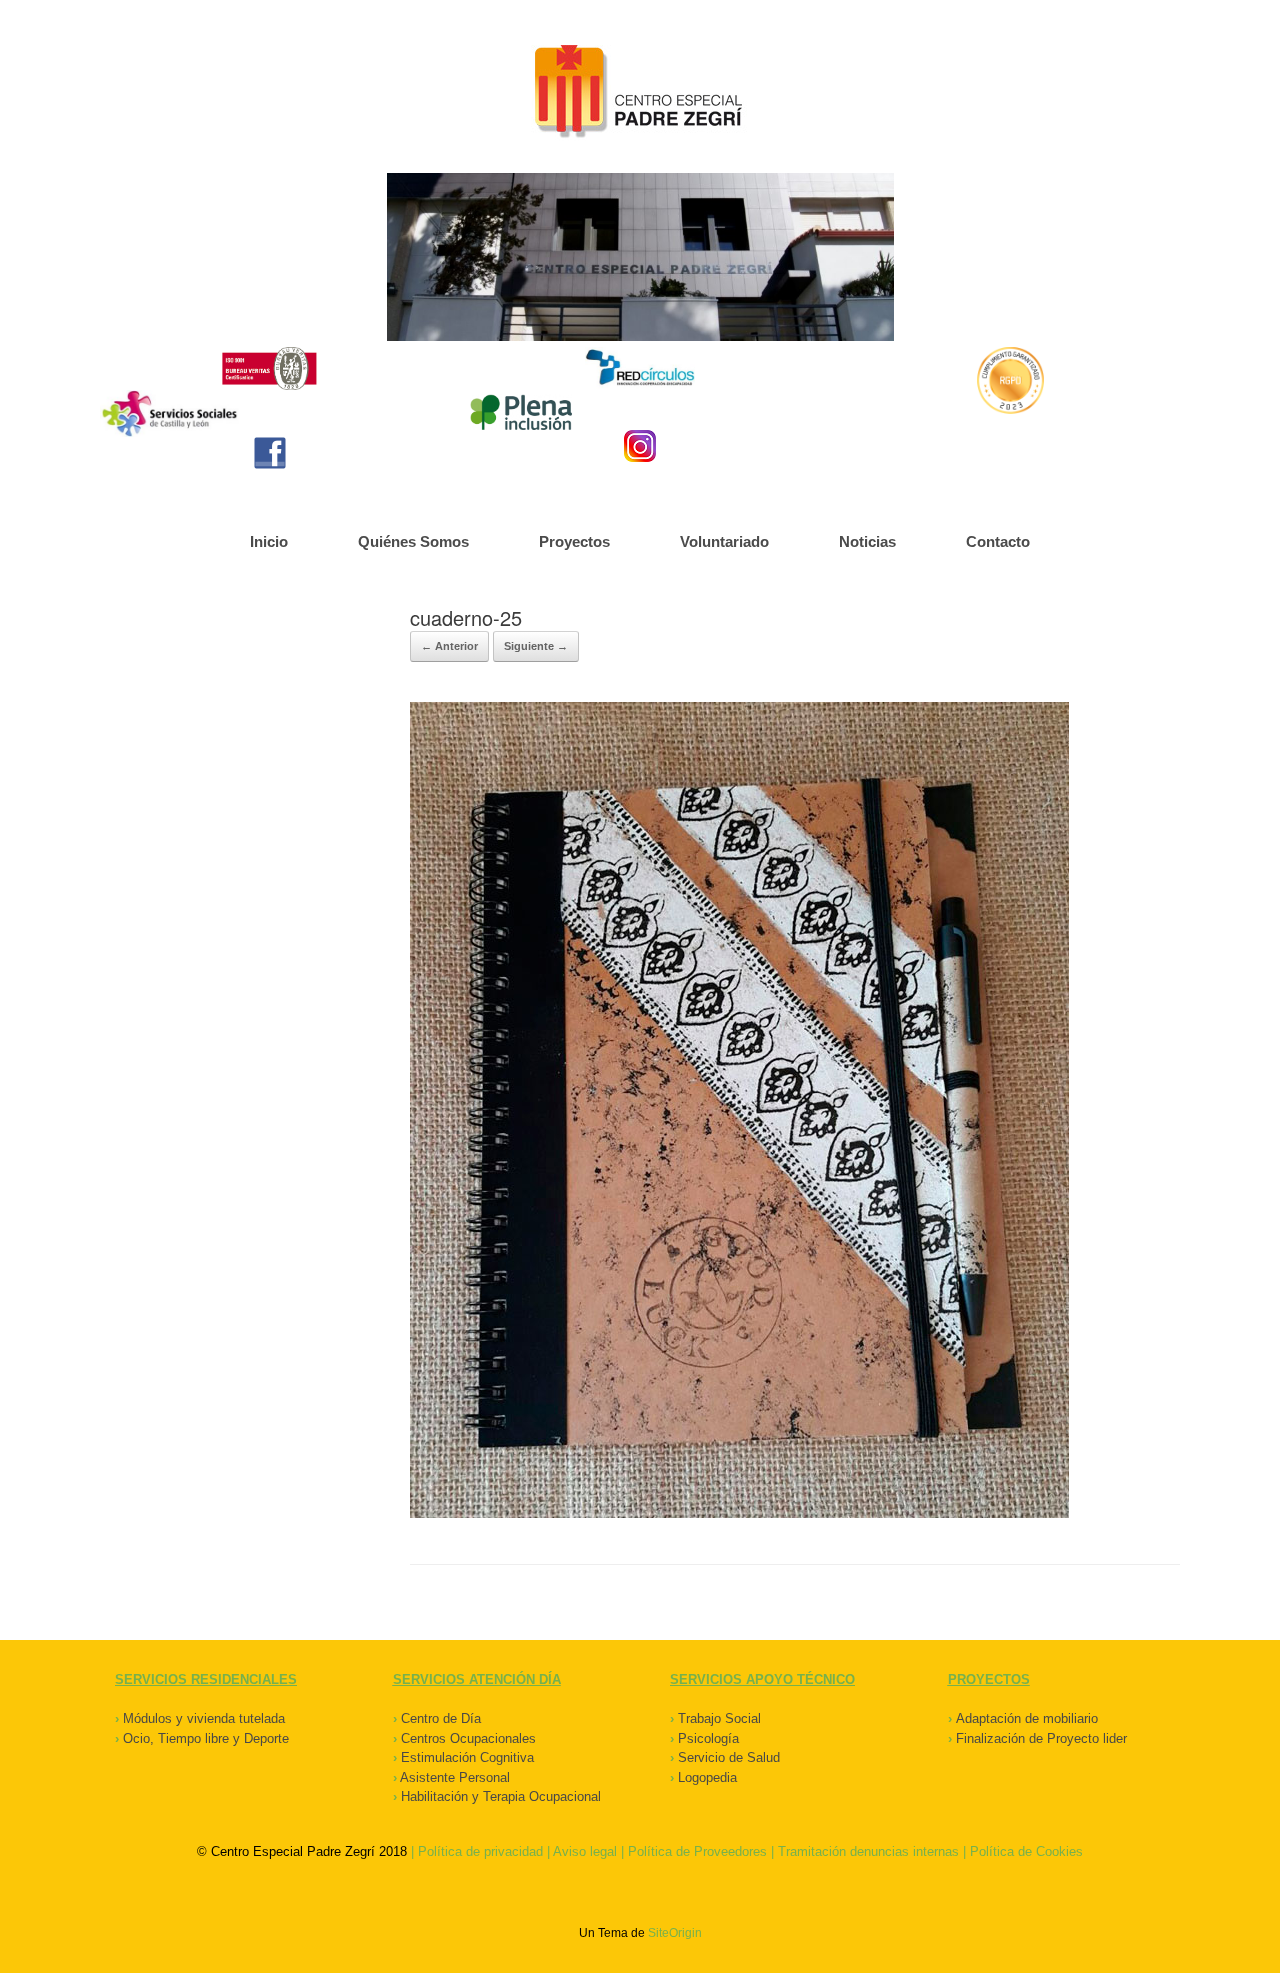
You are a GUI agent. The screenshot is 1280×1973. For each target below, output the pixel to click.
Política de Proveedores (697, 1851)
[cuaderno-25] (739, 1513)
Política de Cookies (1026, 1851)
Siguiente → (536, 646)
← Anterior (449, 646)
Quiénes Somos (413, 541)
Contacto (998, 541)
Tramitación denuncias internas (868, 1851)
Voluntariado (724, 541)
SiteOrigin (675, 1933)
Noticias (867, 541)
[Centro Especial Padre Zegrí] (640, 94)
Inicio (269, 541)
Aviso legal (585, 1851)
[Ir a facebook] (270, 453)
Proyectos (574, 541)
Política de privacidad (480, 1851)
